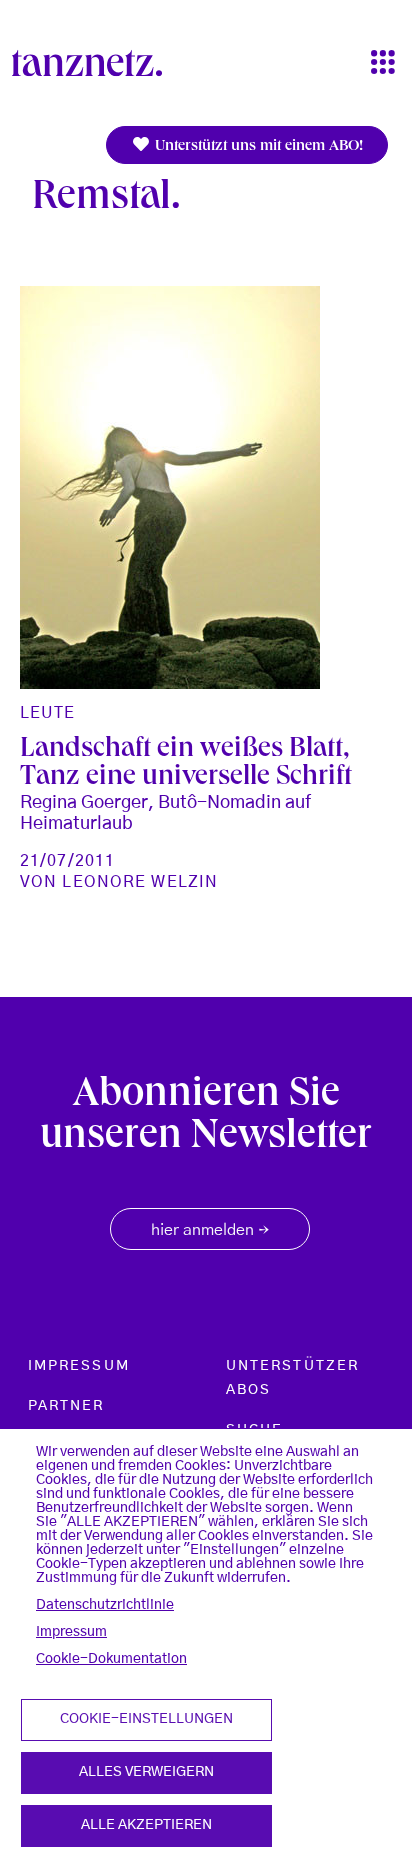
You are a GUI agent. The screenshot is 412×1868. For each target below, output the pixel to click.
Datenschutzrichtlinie (105, 1605)
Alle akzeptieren (146, 1825)
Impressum (71, 1632)
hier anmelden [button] (210, 1231)
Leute (48, 713)
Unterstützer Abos (292, 1378)
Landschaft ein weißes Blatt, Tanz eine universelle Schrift (186, 764)
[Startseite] (95, 63)
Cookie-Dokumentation (111, 1659)
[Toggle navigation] (383, 63)
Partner (66, 1406)
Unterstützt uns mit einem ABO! (257, 147)
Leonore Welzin (140, 882)
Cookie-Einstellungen (146, 1719)
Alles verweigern (146, 1772)
